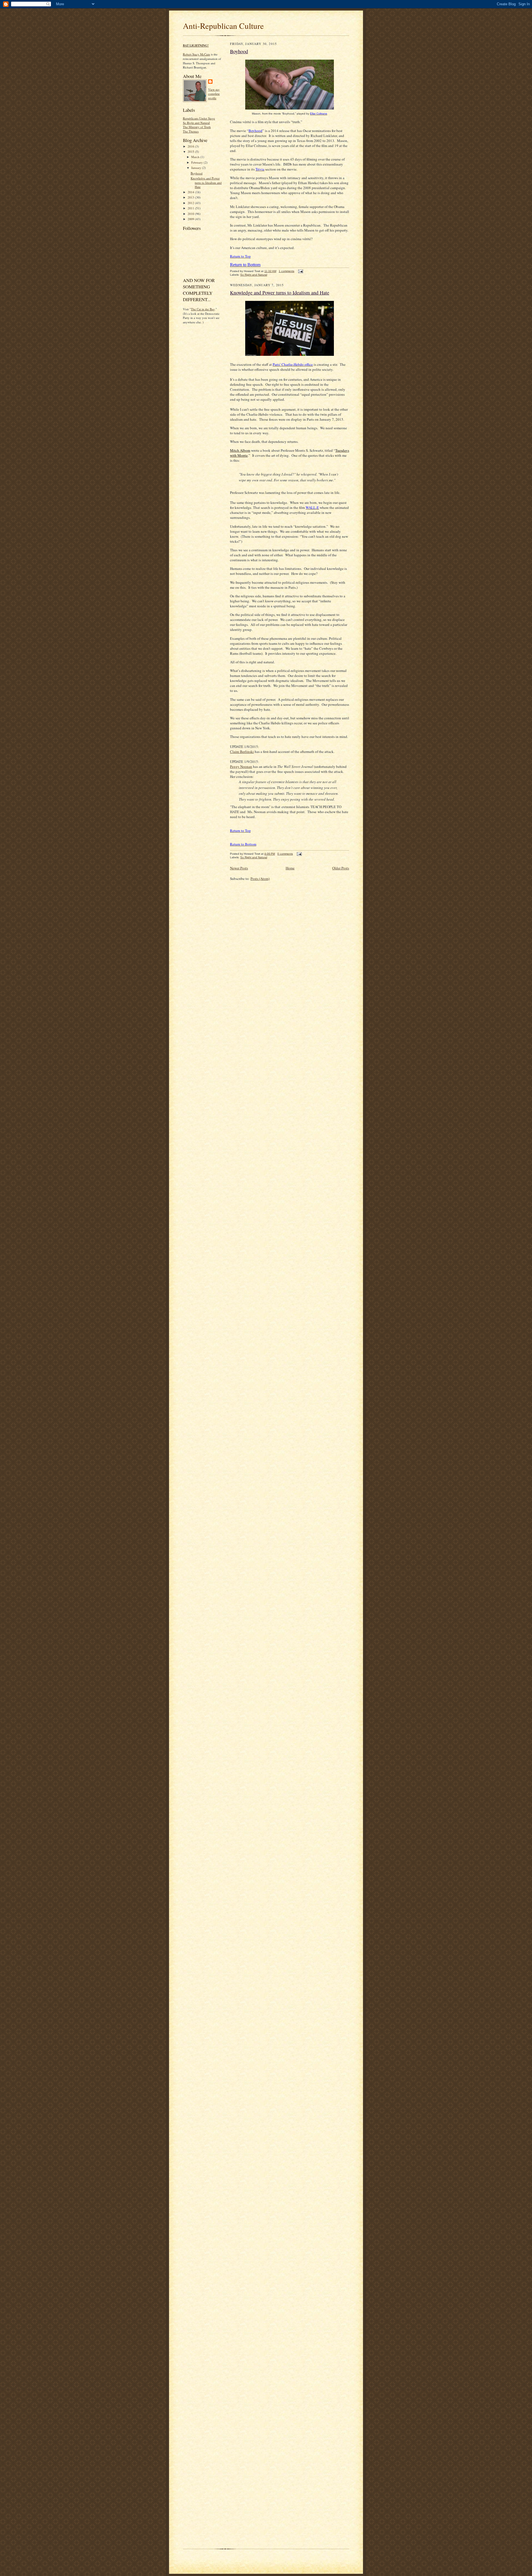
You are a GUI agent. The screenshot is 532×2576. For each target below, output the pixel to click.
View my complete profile (214, 94)
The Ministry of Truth (197, 127)
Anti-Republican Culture (223, 26)
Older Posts (341, 868)
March (196, 157)
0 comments (285, 854)
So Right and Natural (196, 123)
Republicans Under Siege (199, 118)
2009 (191, 219)
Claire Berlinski (242, 752)
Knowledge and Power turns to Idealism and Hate (206, 182)
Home (290, 868)
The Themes (191, 131)
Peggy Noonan (241, 767)
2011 (191, 208)
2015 (191, 152)
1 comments (287, 271)
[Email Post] (300, 271)
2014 (191, 192)
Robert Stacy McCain (196, 54)
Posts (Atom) (260, 879)
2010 (191, 214)
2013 (191, 197)
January (197, 168)
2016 (191, 146)
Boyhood (197, 173)
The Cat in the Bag (203, 309)
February (197, 162)
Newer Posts (239, 868)
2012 (191, 203)
